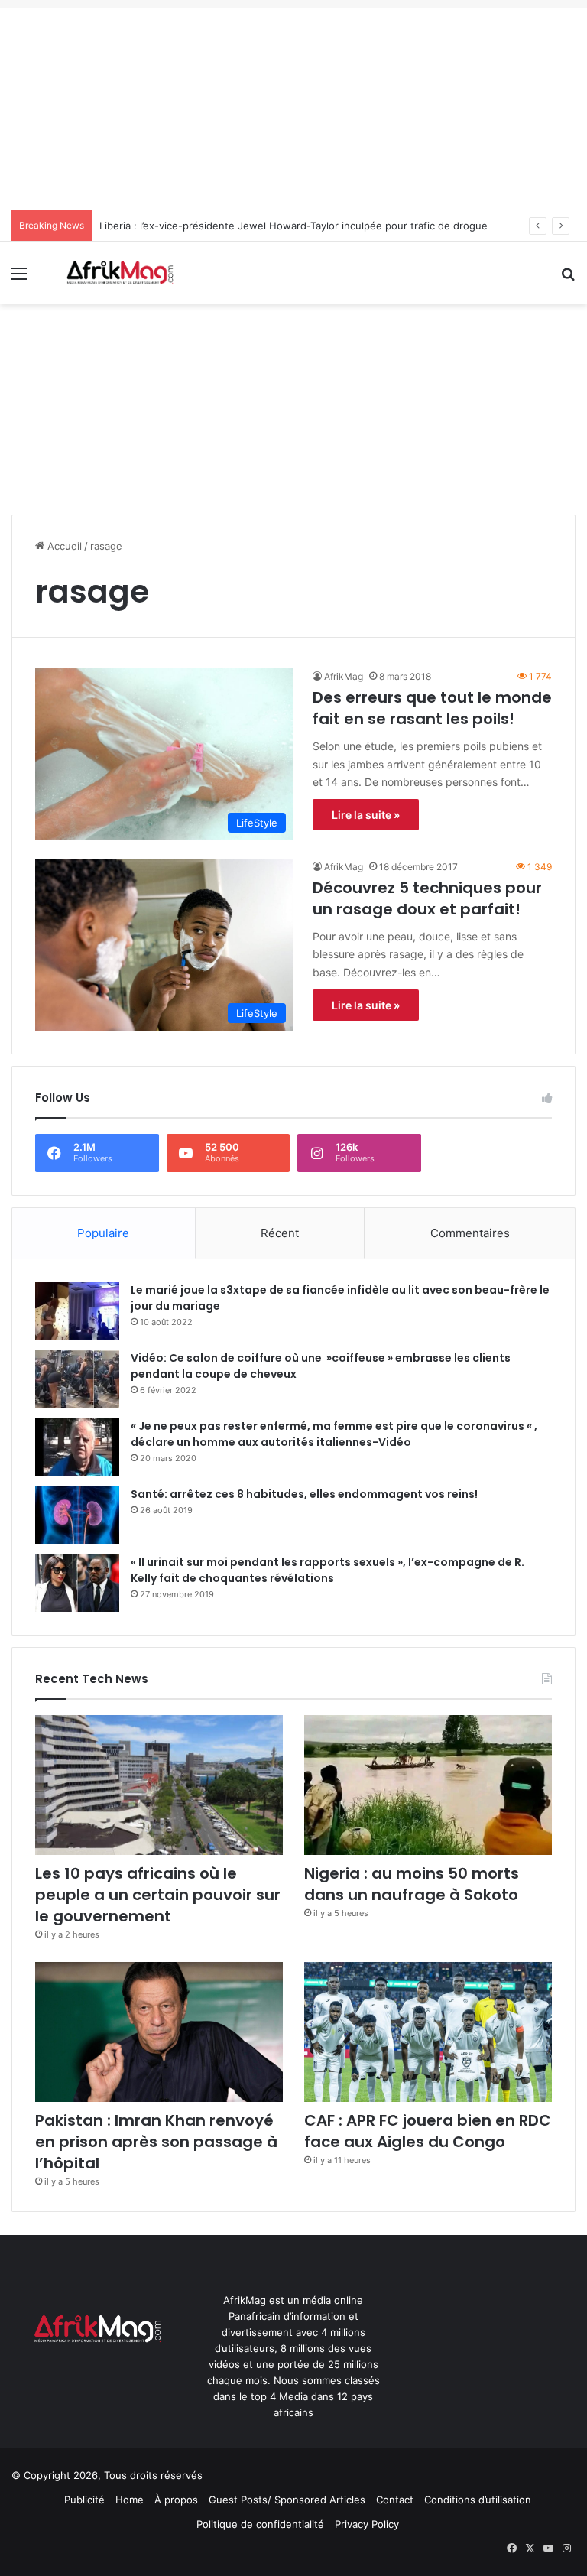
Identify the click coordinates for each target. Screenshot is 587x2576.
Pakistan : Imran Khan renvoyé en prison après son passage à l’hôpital (156, 2142)
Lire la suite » (366, 815)
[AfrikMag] (119, 273)
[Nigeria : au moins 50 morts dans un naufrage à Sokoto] (428, 1785)
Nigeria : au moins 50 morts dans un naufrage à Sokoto (412, 1884)
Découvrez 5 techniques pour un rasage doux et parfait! (427, 898)
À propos (176, 2500)
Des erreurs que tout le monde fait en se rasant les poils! (432, 708)
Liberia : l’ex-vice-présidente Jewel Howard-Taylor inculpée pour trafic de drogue (293, 226)
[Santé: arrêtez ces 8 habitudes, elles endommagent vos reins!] (77, 1515)
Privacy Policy (367, 2524)
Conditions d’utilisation (478, 2500)
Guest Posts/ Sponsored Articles (287, 2500)
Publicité (84, 2500)
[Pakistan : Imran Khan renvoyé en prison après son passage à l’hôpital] (159, 2032)
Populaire (103, 1233)
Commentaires (470, 1233)
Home (130, 2500)
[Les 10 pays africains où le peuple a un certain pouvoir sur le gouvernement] (159, 1785)
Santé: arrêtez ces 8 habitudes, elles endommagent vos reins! (304, 1494)
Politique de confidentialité (260, 2524)
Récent (280, 1233)
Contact (395, 2500)
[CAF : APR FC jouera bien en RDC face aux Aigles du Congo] (428, 2032)
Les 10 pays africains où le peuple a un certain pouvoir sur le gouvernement (158, 1895)
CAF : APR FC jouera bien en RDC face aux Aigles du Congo (428, 2131)
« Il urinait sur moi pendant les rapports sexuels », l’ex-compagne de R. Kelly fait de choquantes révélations (328, 1570)
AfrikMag (344, 676)
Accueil (63, 546)
